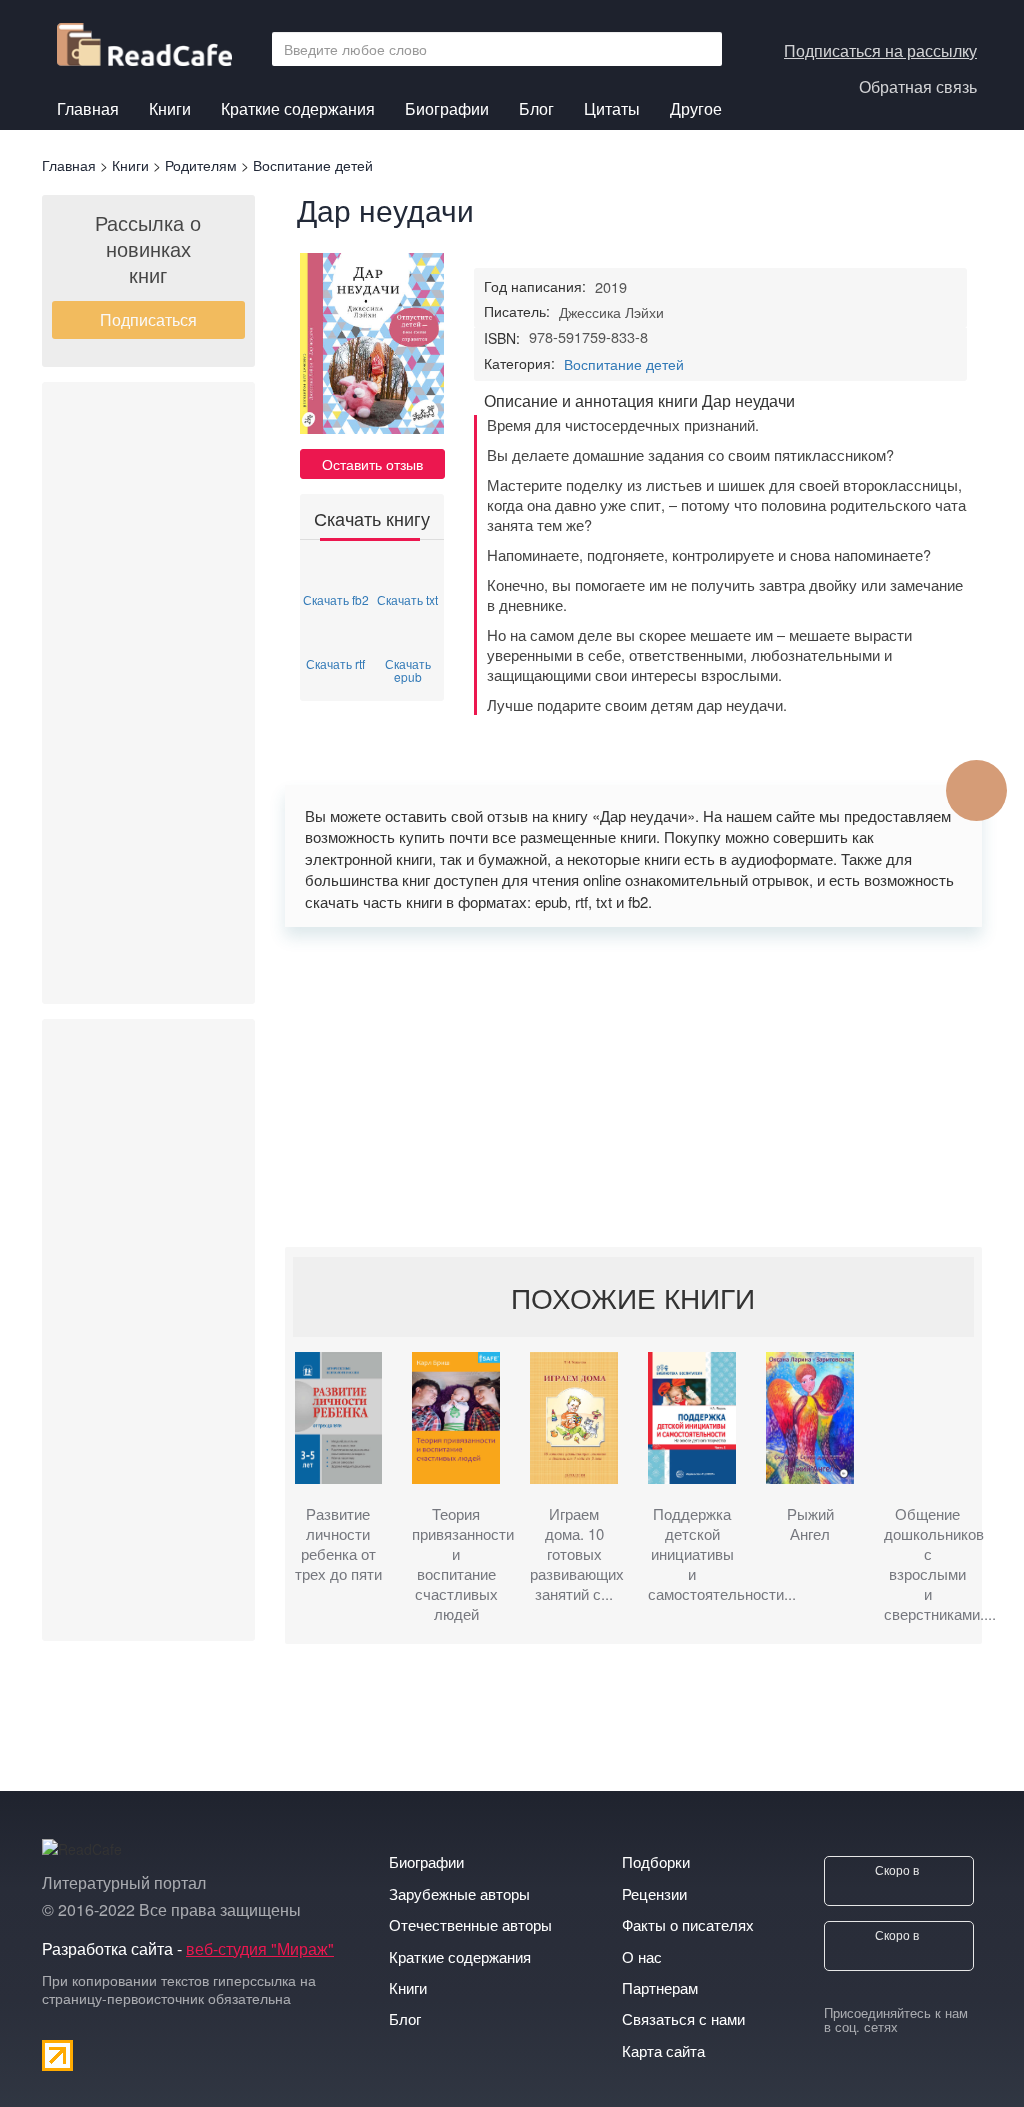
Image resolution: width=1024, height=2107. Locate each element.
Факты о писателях (688, 1924)
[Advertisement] (148, 693)
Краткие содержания (298, 108)
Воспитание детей (624, 364)
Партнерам (660, 1987)
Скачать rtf (335, 662)
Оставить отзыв (372, 464)
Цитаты (612, 108)
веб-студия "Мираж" (260, 1948)
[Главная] (152, 39)
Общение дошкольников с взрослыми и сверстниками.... (928, 1564)
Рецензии (654, 1893)
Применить (701, 49)
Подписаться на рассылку (880, 50)
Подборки (656, 1861)
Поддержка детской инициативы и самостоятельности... (692, 1554)
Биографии (447, 108)
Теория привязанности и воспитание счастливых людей (456, 1564)
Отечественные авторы (470, 1924)
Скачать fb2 (336, 598)
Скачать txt (407, 598)
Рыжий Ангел (810, 1524)
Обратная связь (918, 86)
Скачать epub (408, 669)
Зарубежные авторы (459, 1893)
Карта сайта (663, 2050)
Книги (170, 108)
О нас (642, 1956)
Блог (536, 108)
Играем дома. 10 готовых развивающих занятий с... (574, 1554)
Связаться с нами (683, 2018)
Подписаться (148, 319)
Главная (88, 108)
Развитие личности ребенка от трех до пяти (338, 1544)
